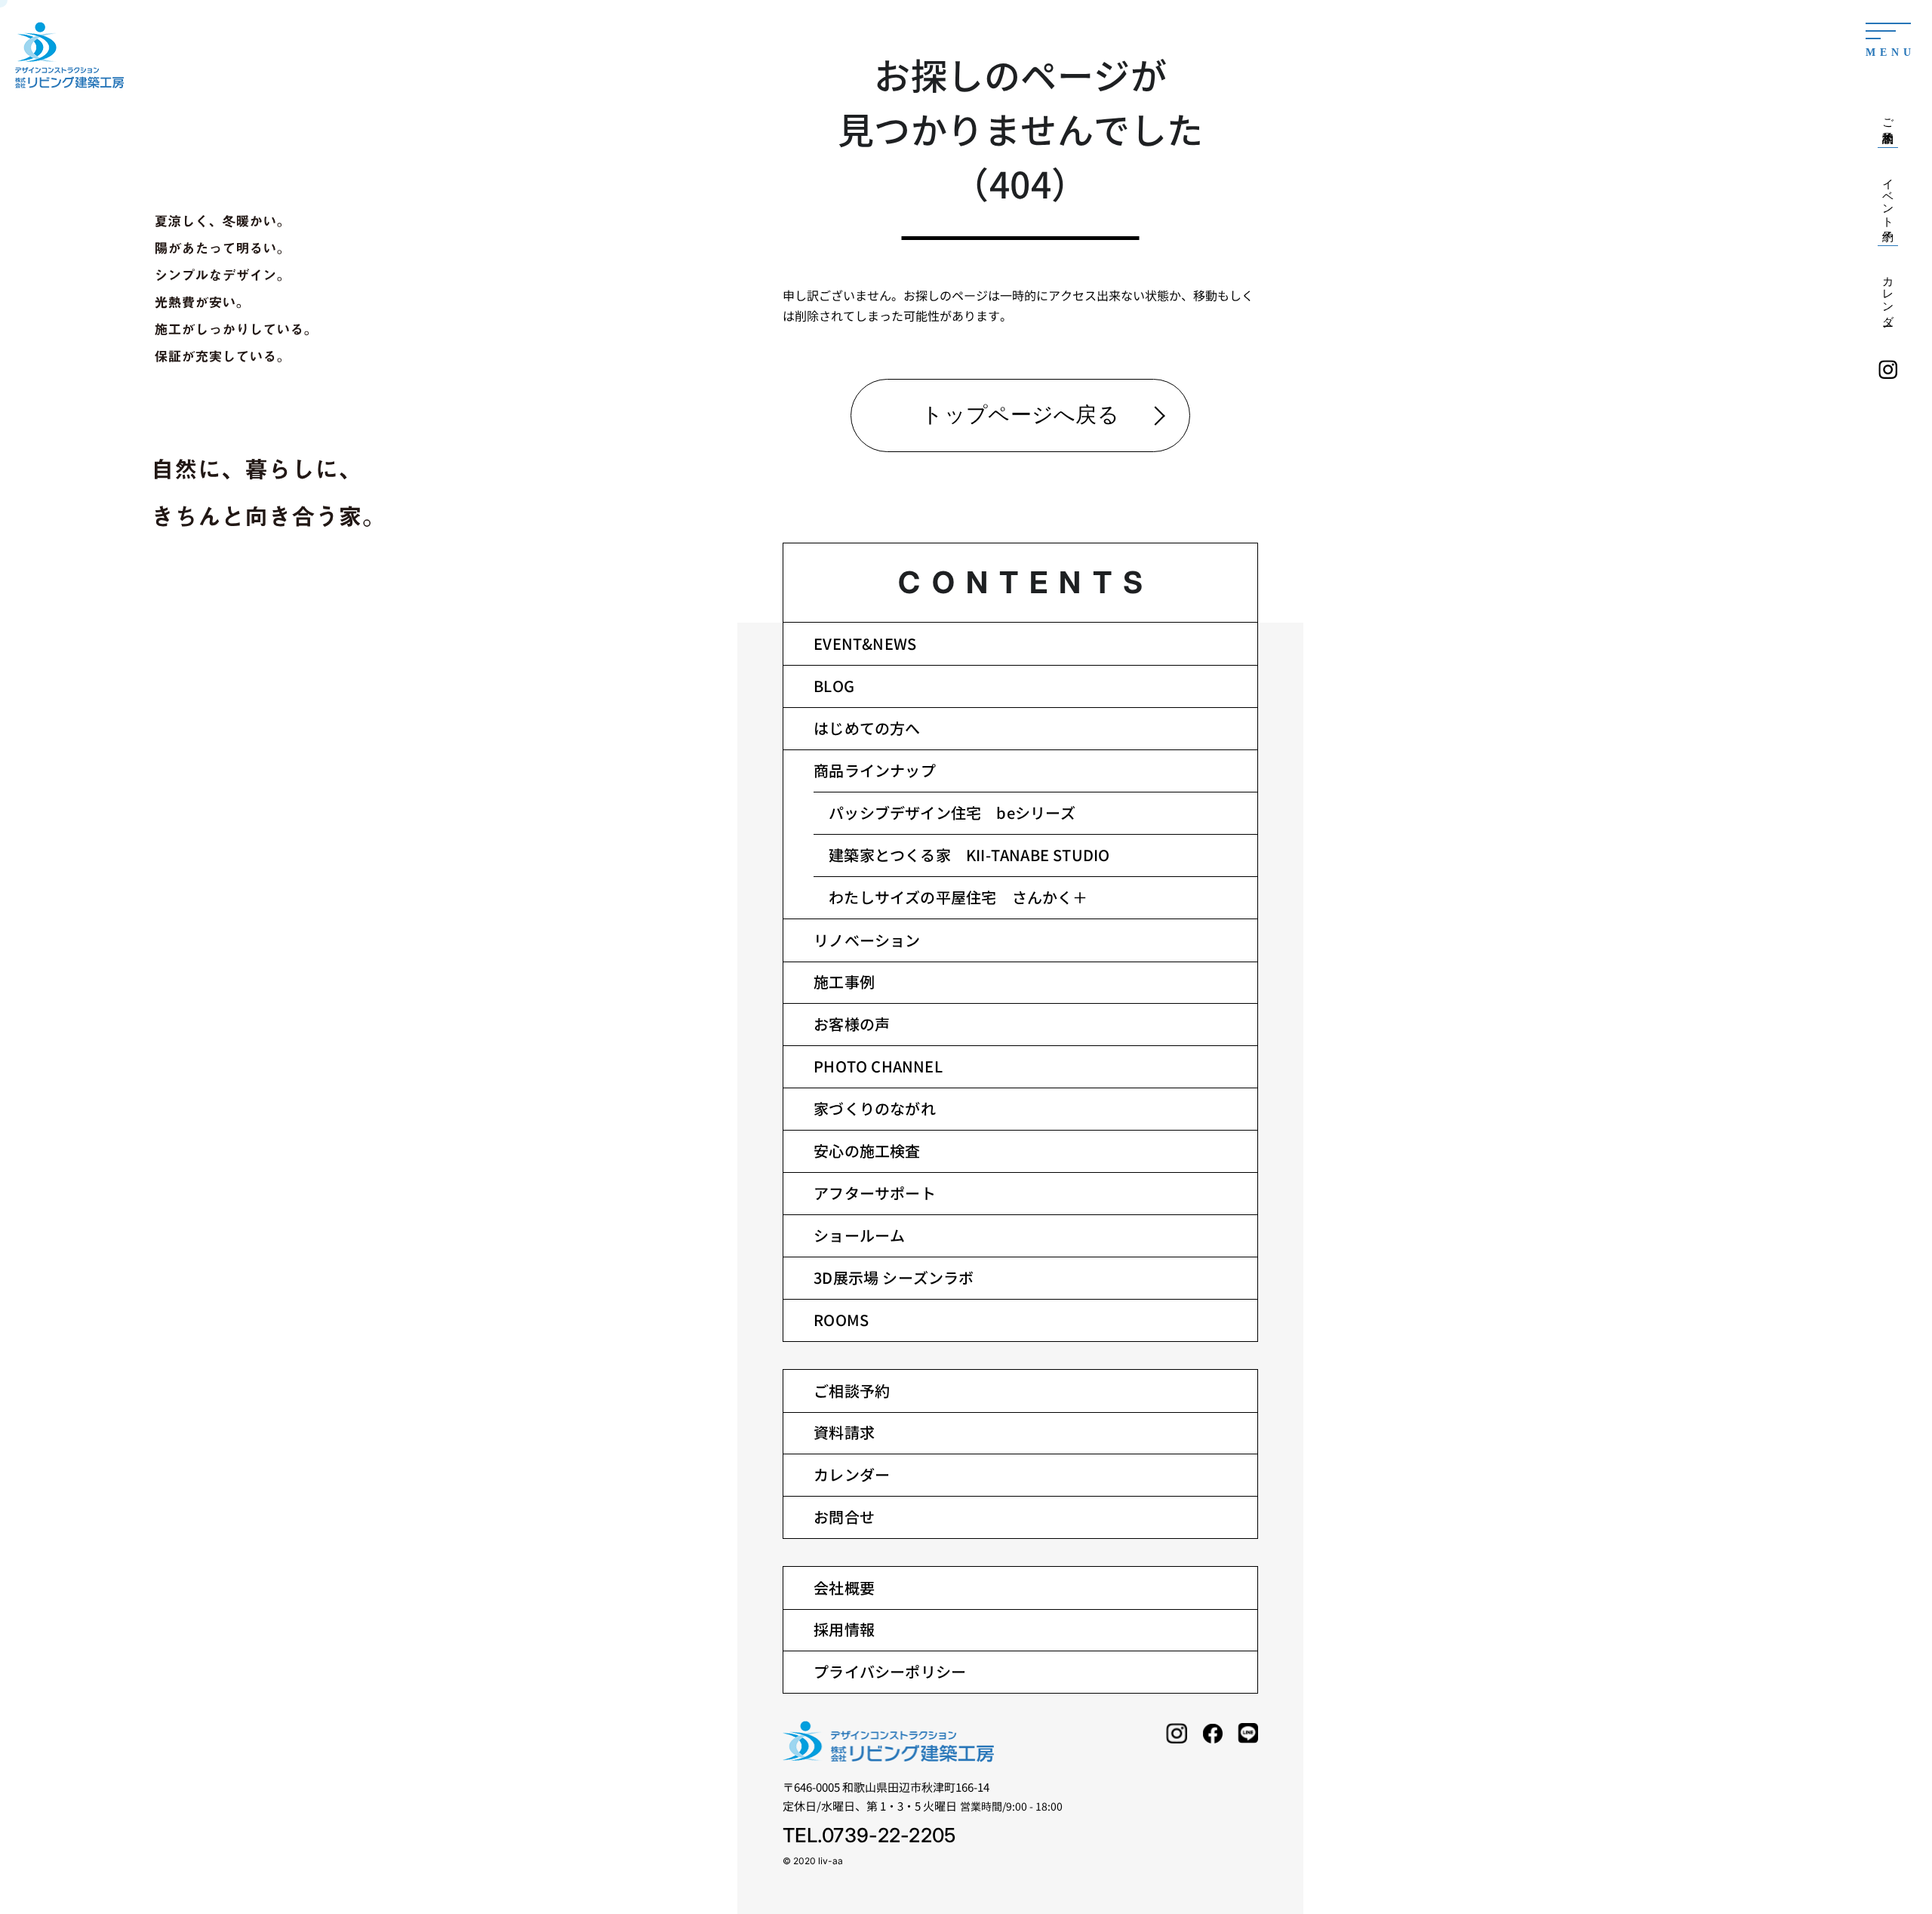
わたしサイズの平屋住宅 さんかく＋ (958, 897)
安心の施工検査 (867, 1151)
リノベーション (867, 940)
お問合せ (844, 1517)
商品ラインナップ (875, 770)
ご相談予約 (852, 1391)
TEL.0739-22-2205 (869, 1835)
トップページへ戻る (1020, 415)
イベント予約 (1888, 197)
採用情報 (844, 1629)
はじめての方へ (867, 728)
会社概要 (844, 1588)
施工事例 (844, 982)
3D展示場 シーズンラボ (894, 1277)
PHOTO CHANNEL (878, 1066)
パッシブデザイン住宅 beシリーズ (952, 812)
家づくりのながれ (875, 1108)
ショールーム (859, 1235)
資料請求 (844, 1432)
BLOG (834, 686)
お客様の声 (852, 1024)
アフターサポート (875, 1193)
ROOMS (841, 1320)
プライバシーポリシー (890, 1671)
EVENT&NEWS (865, 643)
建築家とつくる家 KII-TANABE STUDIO (969, 855)
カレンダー (852, 1474)
